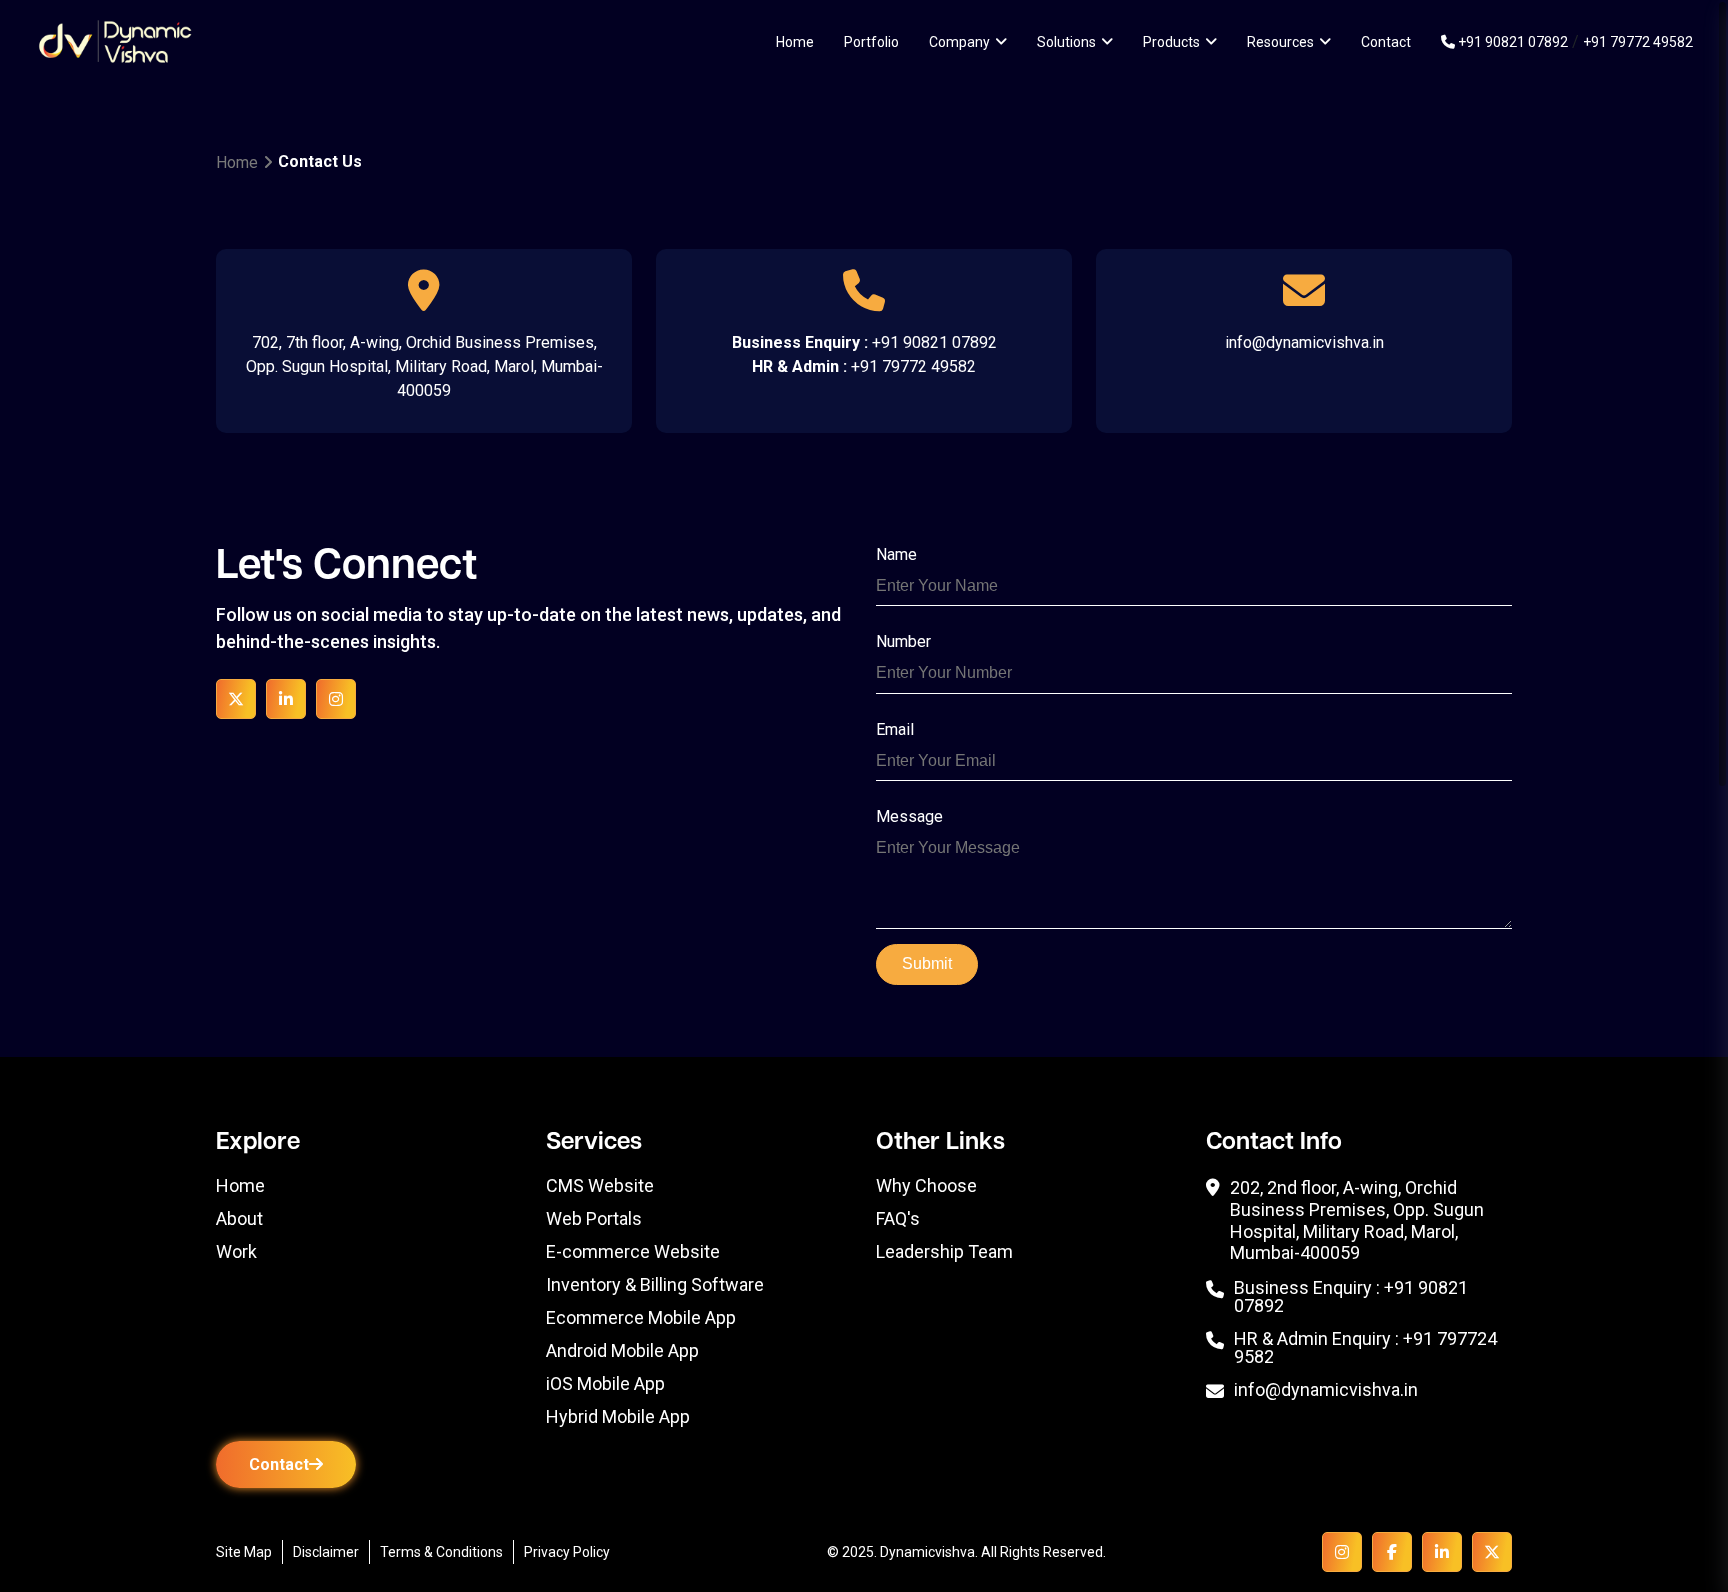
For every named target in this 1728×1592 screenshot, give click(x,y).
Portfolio (871, 42)
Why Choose (926, 1186)
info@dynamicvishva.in (1304, 342)
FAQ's (898, 1219)
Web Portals (594, 1219)
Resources (1280, 42)
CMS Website (600, 1186)
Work (236, 1252)
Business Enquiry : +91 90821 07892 (1351, 1297)
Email (895, 729)
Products (1171, 42)
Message (909, 816)
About (239, 1219)
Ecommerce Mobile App (641, 1318)
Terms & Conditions (441, 1552)
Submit (927, 963)
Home (795, 42)
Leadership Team (944, 1252)
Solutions (1066, 42)
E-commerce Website (633, 1252)
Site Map (244, 1552)
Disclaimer (326, 1552)
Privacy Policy (567, 1552)
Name (896, 554)
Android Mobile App (622, 1351)
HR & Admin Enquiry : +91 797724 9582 (1365, 1348)
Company (959, 42)
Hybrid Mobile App (618, 1417)
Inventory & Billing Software (655, 1285)
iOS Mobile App (605, 1384)
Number (903, 641)
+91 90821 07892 (1511, 42)
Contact (1386, 42)
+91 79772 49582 (1638, 42)
